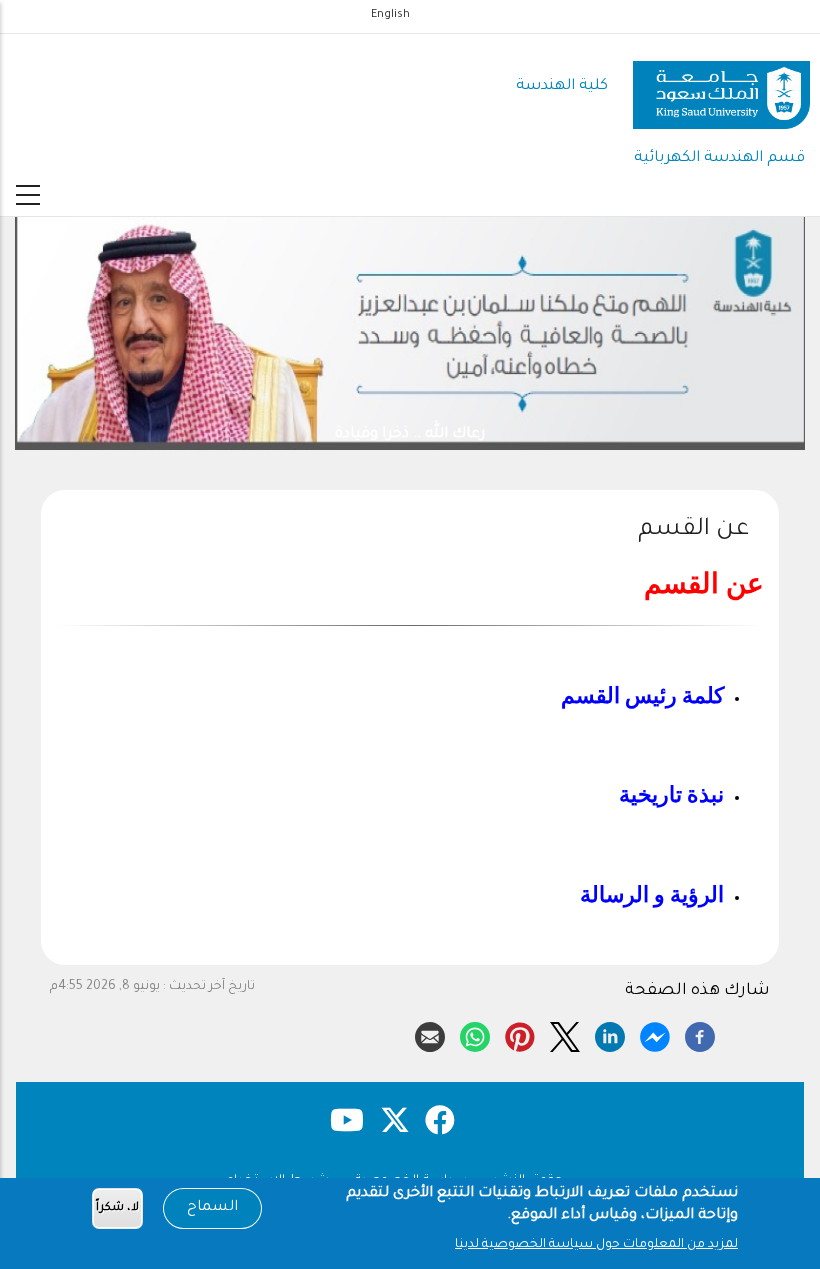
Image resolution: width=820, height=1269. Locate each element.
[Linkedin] (610, 1034)
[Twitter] (565, 1034)
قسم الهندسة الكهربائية (719, 158)
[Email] (430, 1034)
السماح (212, 1208)
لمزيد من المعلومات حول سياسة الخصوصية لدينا (596, 1245)
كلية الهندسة (562, 86)
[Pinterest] (520, 1034)
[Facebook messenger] (655, 1034)
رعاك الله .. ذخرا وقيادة (410, 434)
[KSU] (721, 87)
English (390, 15)
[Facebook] (700, 1034)
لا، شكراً (117, 1208)
